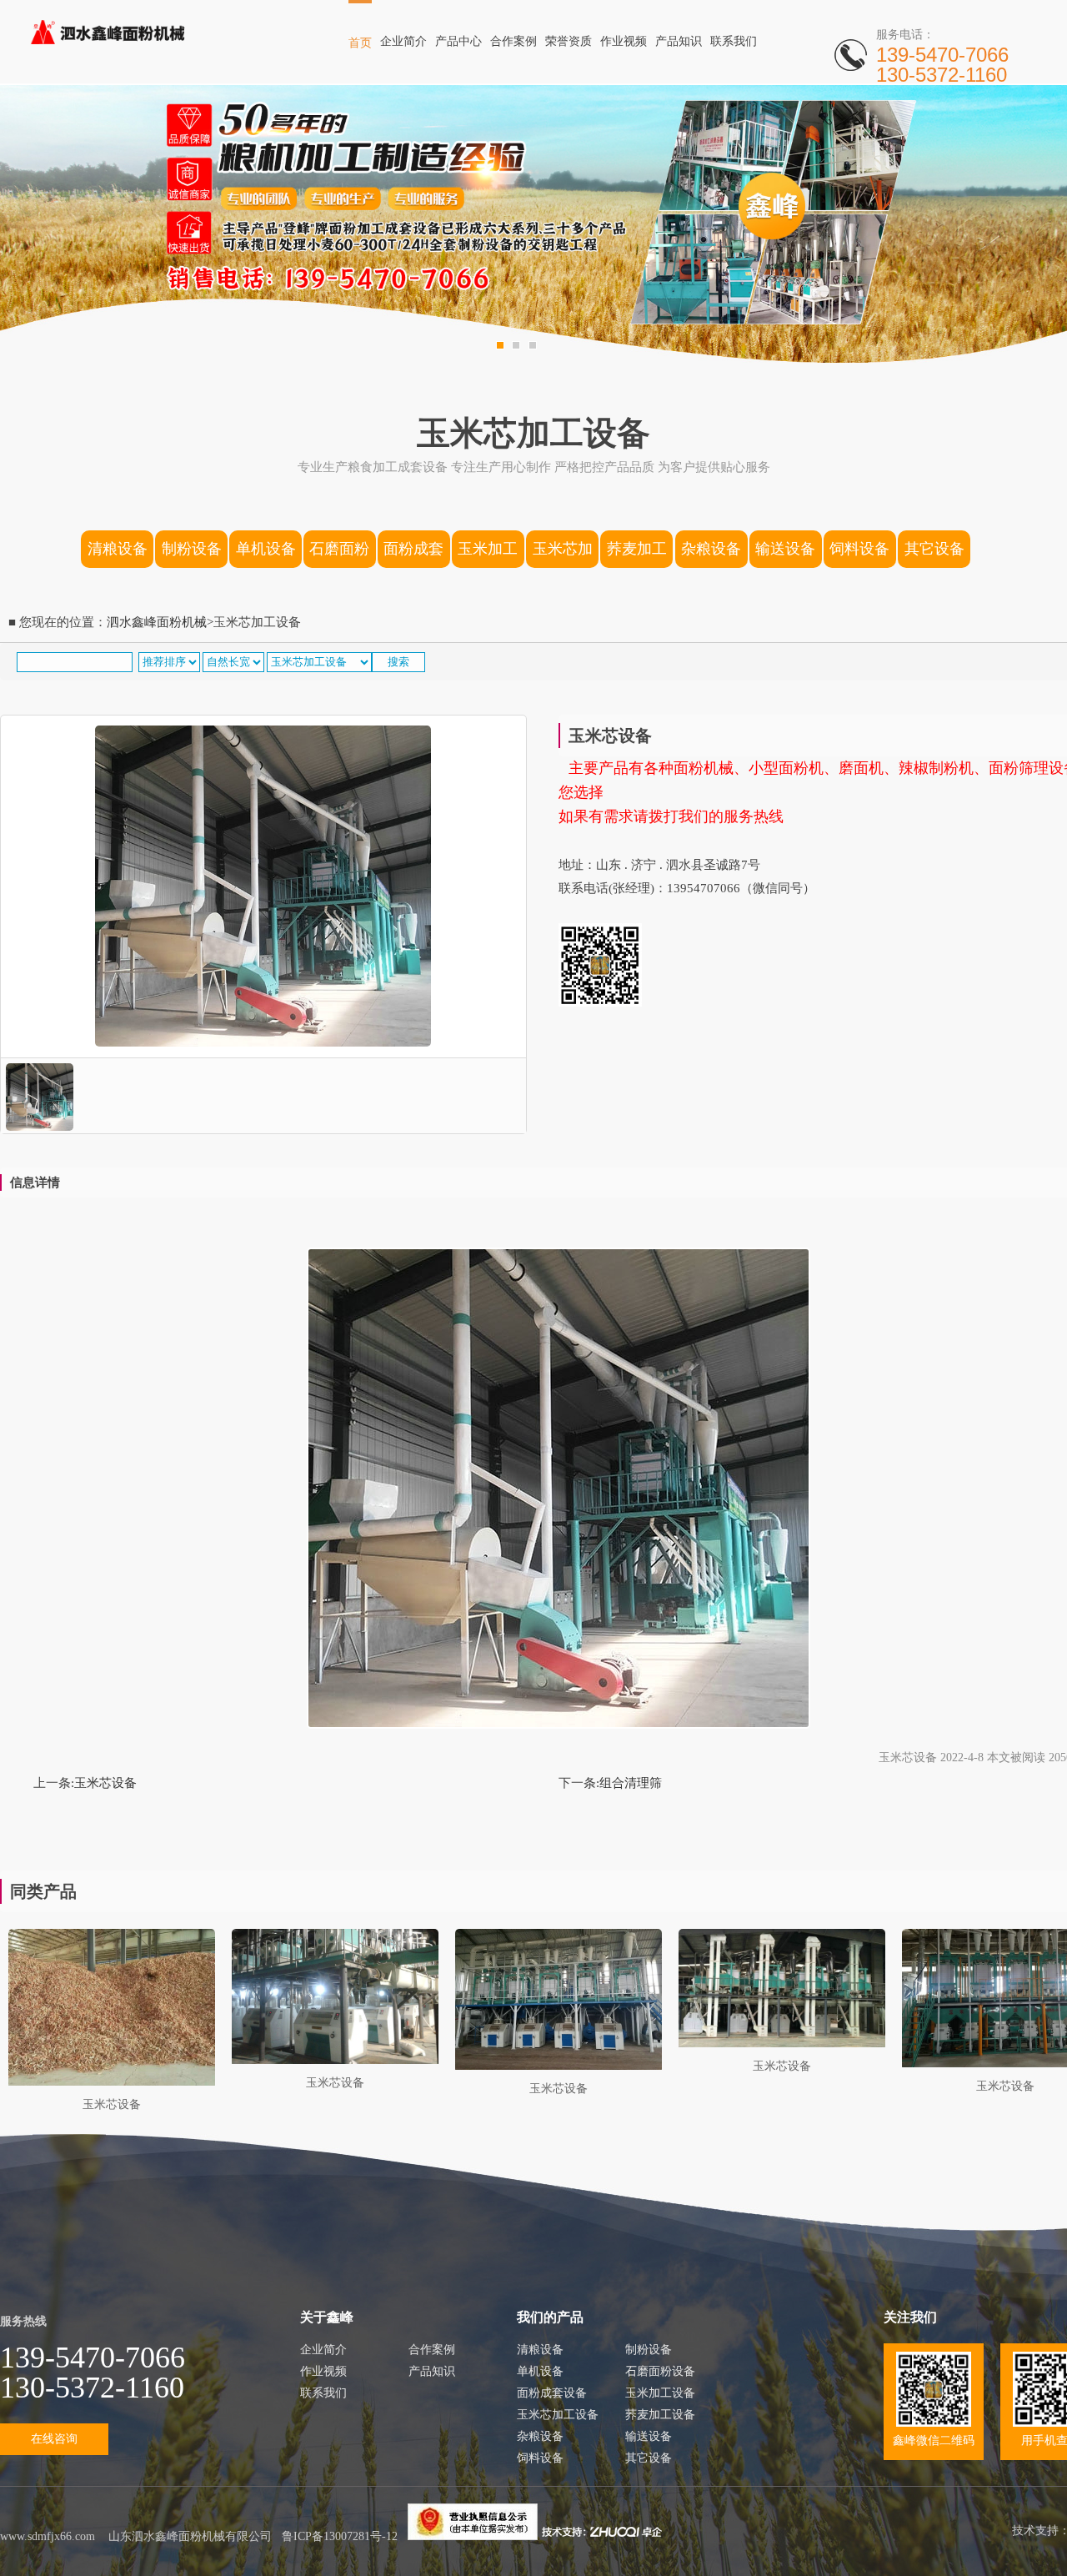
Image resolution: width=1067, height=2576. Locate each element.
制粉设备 (192, 549)
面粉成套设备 (413, 554)
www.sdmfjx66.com (48, 2536)
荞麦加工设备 (637, 554)
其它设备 (934, 549)
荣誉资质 (569, 41)
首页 (360, 43)
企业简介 (403, 41)
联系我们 (734, 41)
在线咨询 (54, 2439)
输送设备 (785, 549)
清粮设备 (118, 549)
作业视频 (624, 41)
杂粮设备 (711, 549)
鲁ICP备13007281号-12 (340, 2536)
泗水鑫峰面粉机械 (157, 622)
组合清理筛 (631, 1783)
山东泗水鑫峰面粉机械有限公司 (190, 2536)
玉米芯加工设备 (563, 554)
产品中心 (458, 41)
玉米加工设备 (488, 554)
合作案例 (513, 41)
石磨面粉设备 (339, 554)
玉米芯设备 (105, 1783)
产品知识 (679, 41)
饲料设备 (859, 549)
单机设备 (266, 549)
